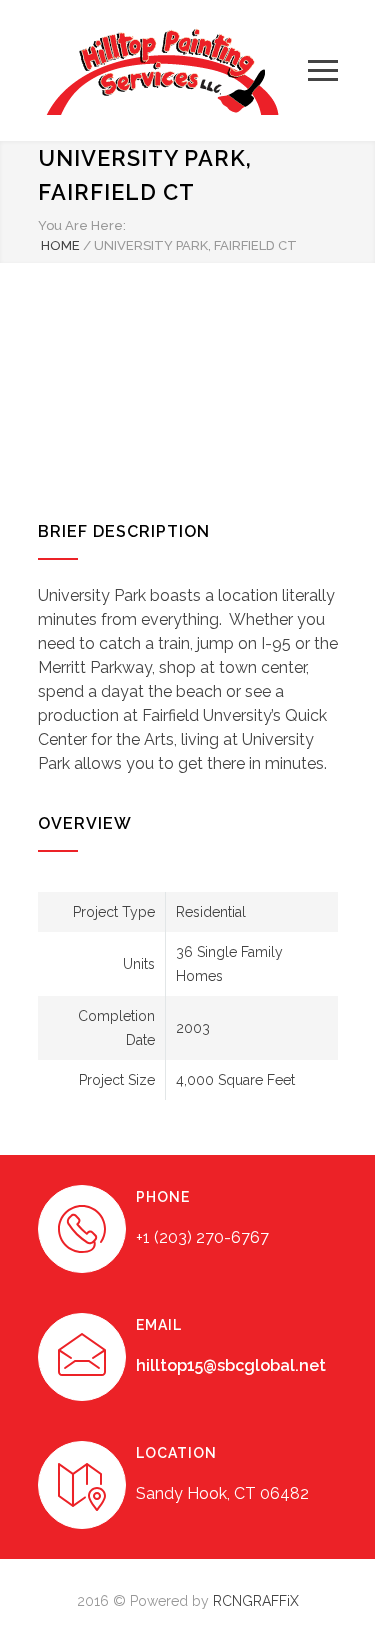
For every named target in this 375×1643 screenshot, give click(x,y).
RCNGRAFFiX (256, 1601)
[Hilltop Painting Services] (173, 70)
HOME (60, 245)
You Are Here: (82, 225)
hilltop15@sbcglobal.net (231, 1365)
